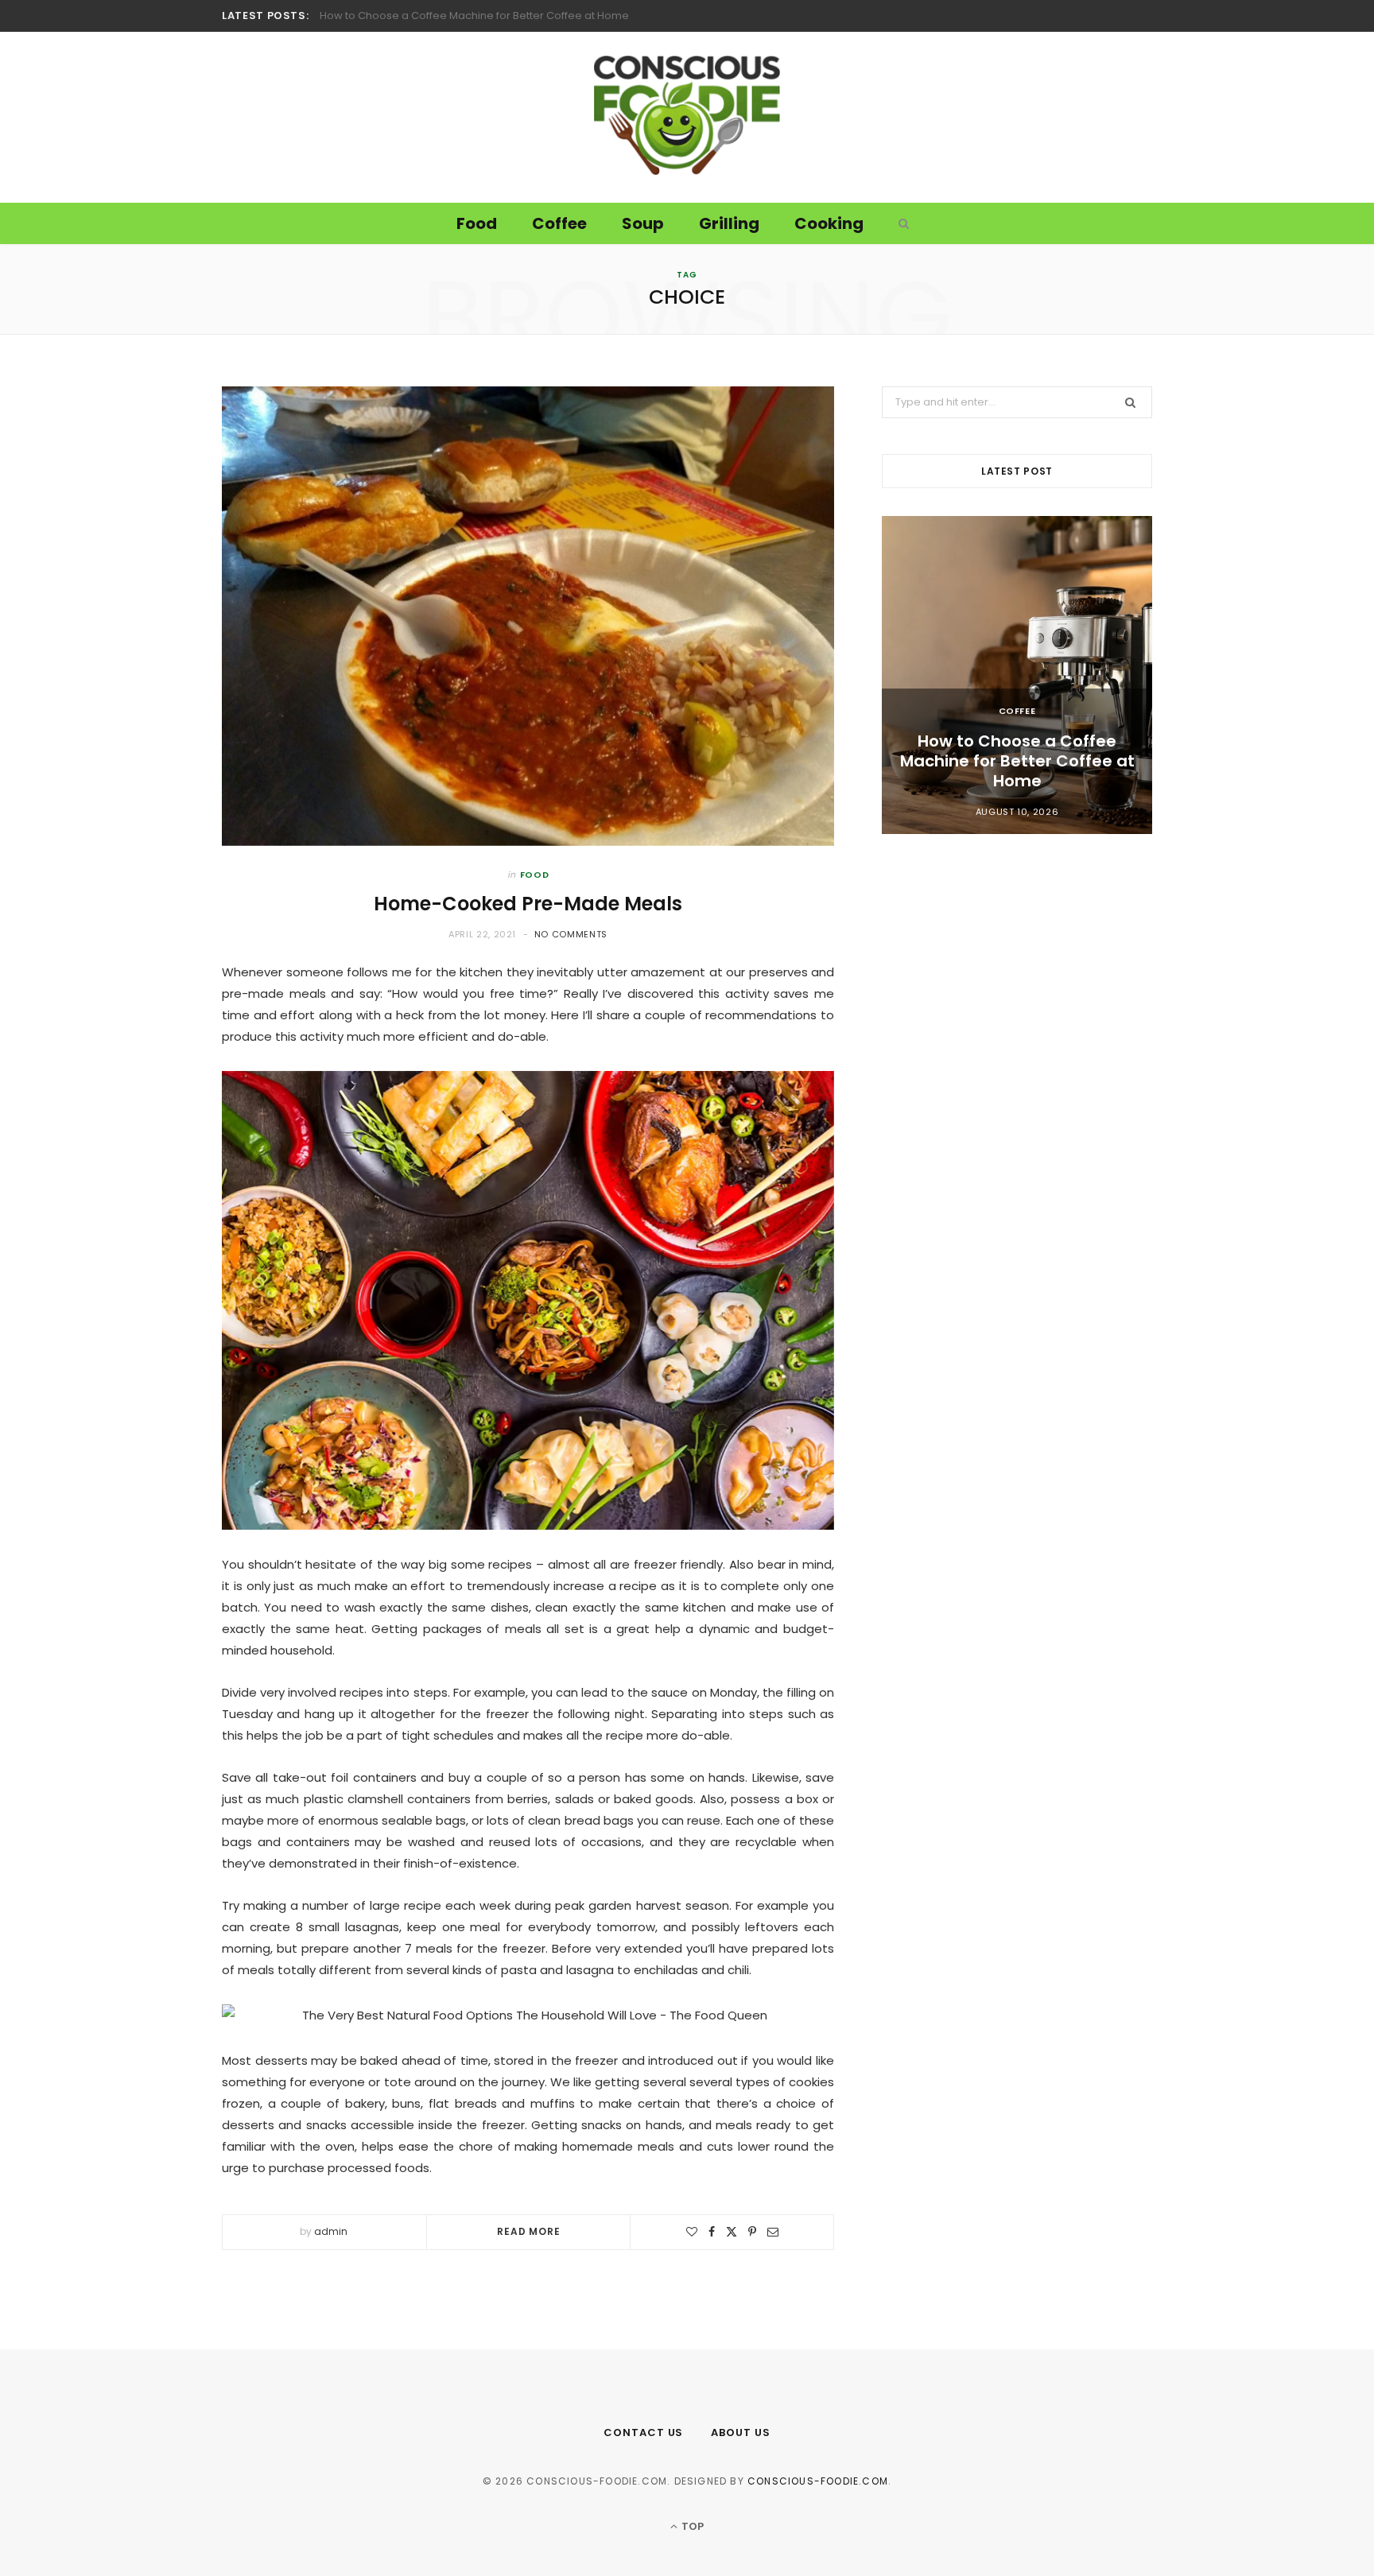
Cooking (829, 223)
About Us (740, 2432)
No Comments (571, 934)
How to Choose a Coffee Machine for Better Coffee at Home (1017, 761)
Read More (529, 2231)
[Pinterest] (752, 2232)
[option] (1017, 675)
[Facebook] (712, 2232)
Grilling (729, 223)
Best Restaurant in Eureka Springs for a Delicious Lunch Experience (489, 16)
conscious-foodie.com (818, 2481)
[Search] (900, 223)
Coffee (559, 223)
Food (477, 223)
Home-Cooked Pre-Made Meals (528, 904)
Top (691, 2526)
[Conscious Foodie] (687, 115)
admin (331, 2231)
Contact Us (643, 2432)
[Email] (773, 2232)
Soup (643, 223)
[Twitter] (732, 2232)
